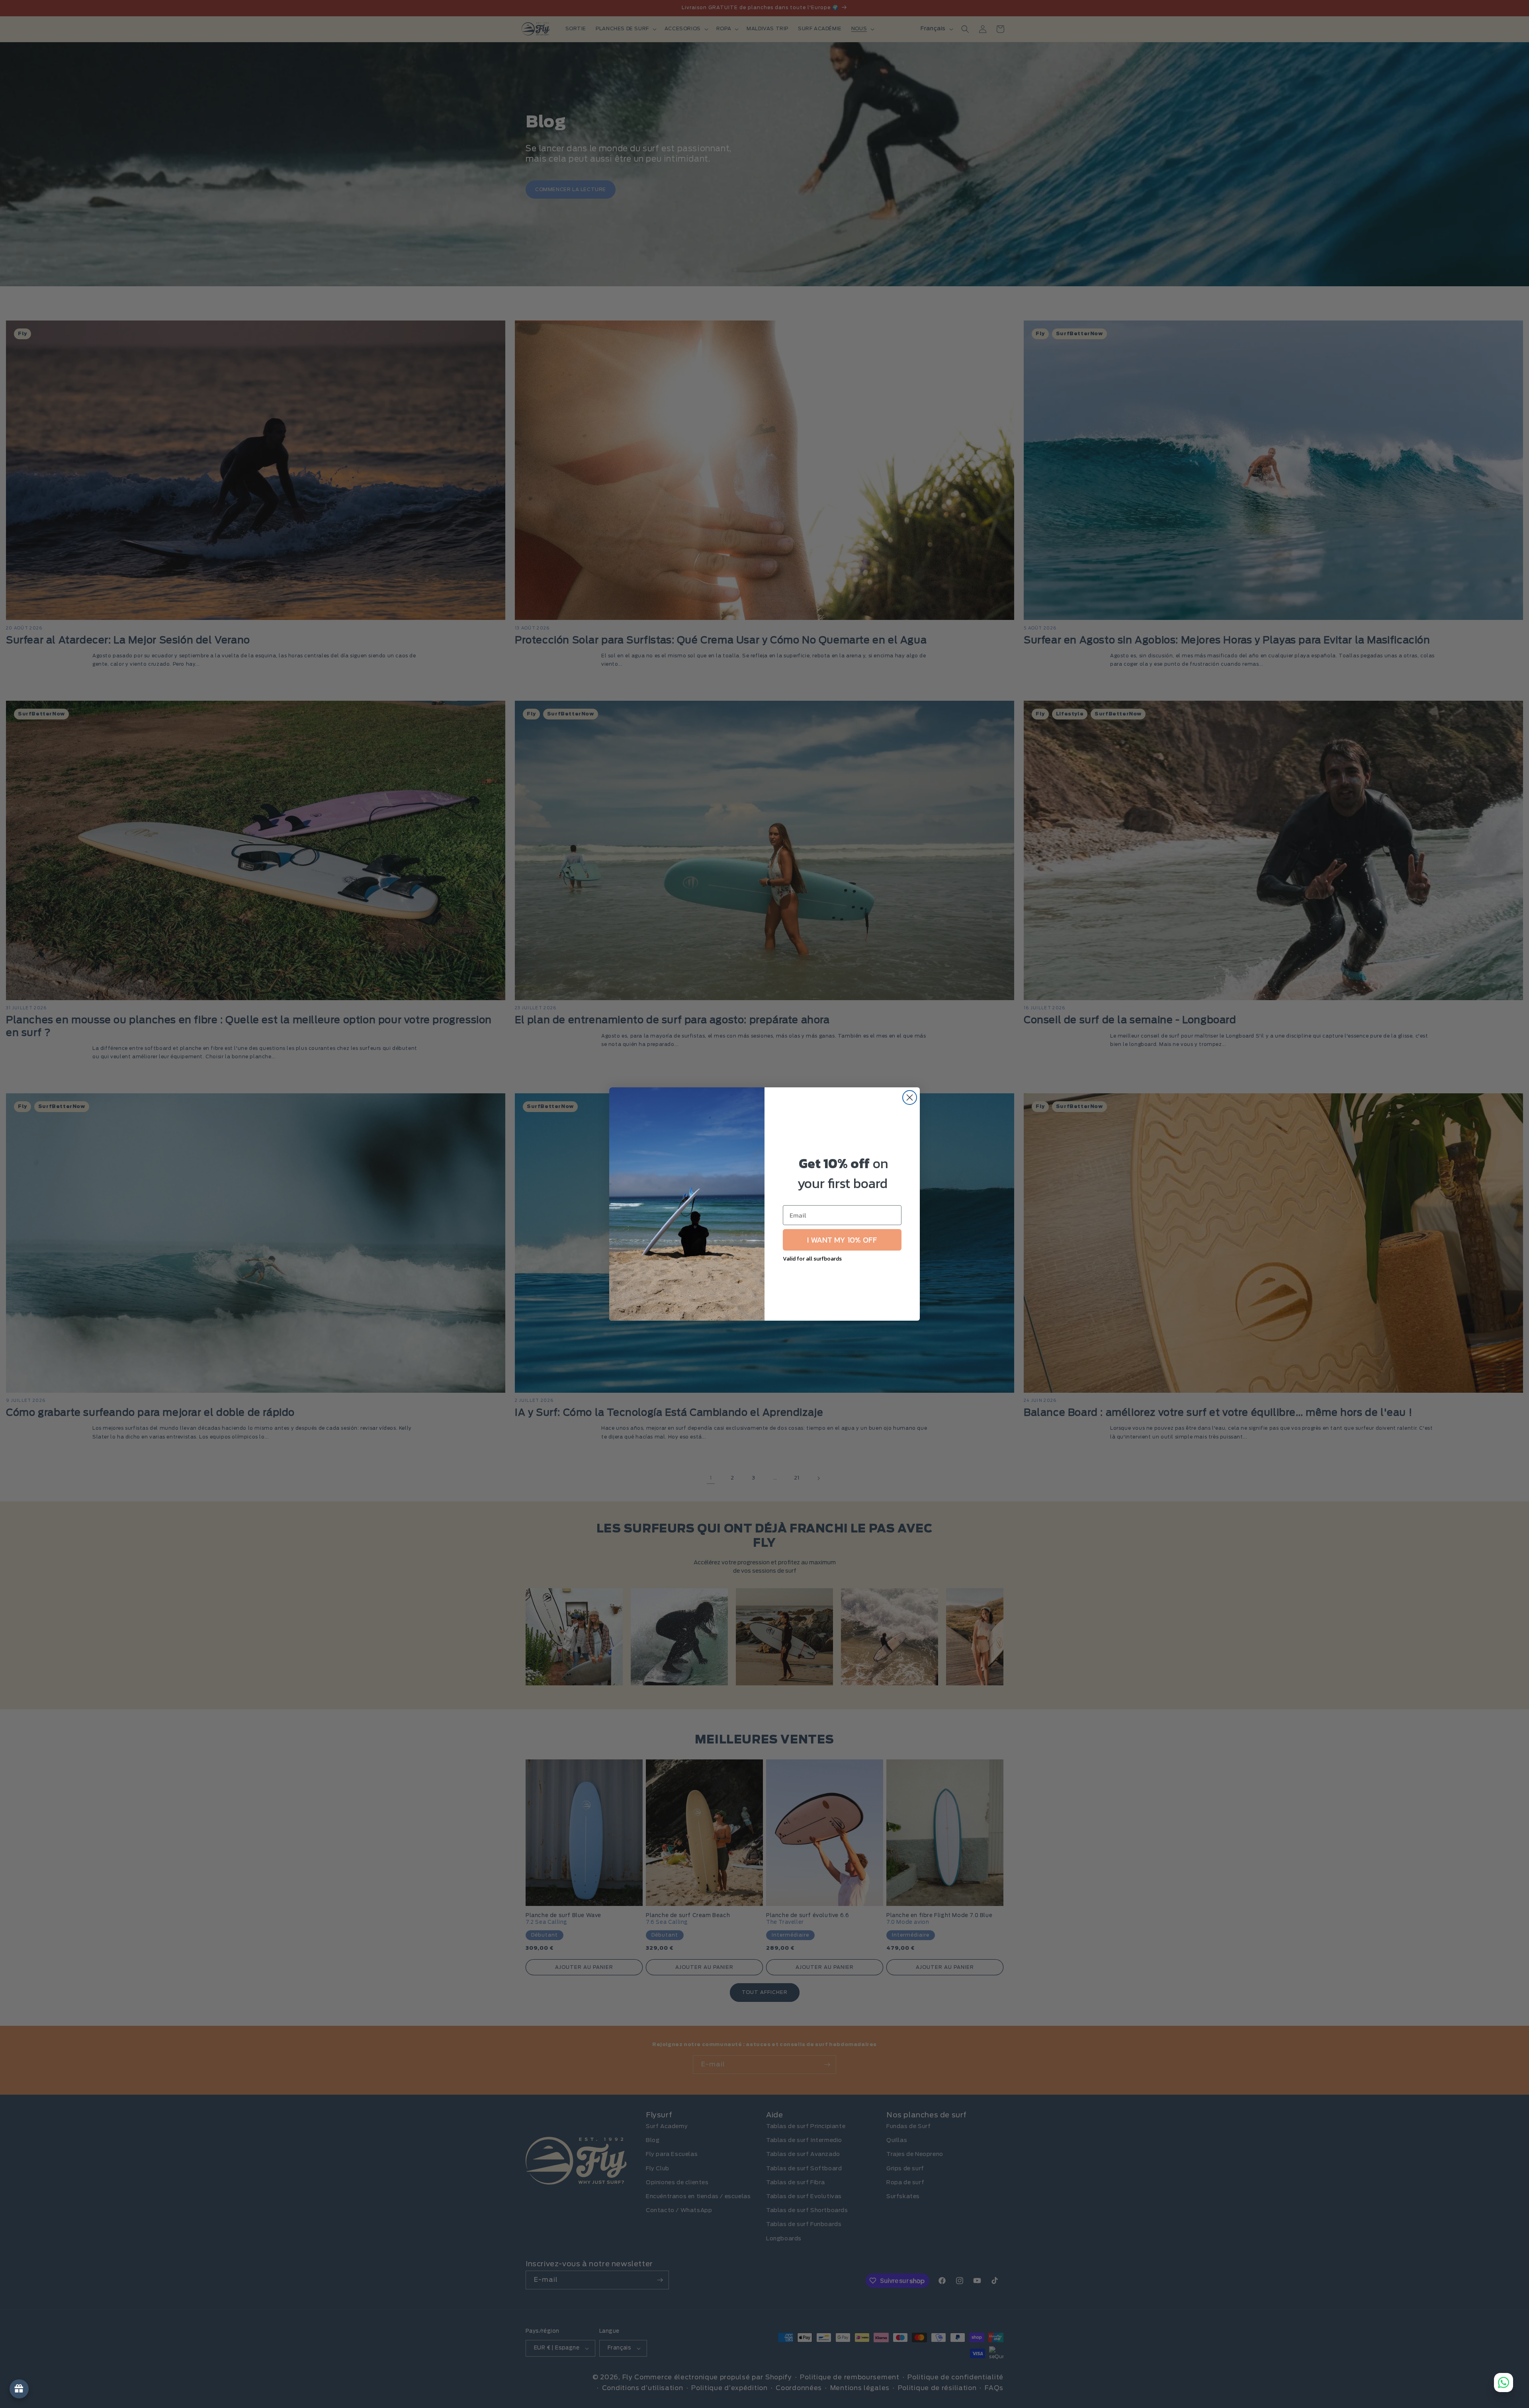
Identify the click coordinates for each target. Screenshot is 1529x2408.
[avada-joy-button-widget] (19, 2389)
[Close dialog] (910, 1097)
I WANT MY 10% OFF (842, 1240)
